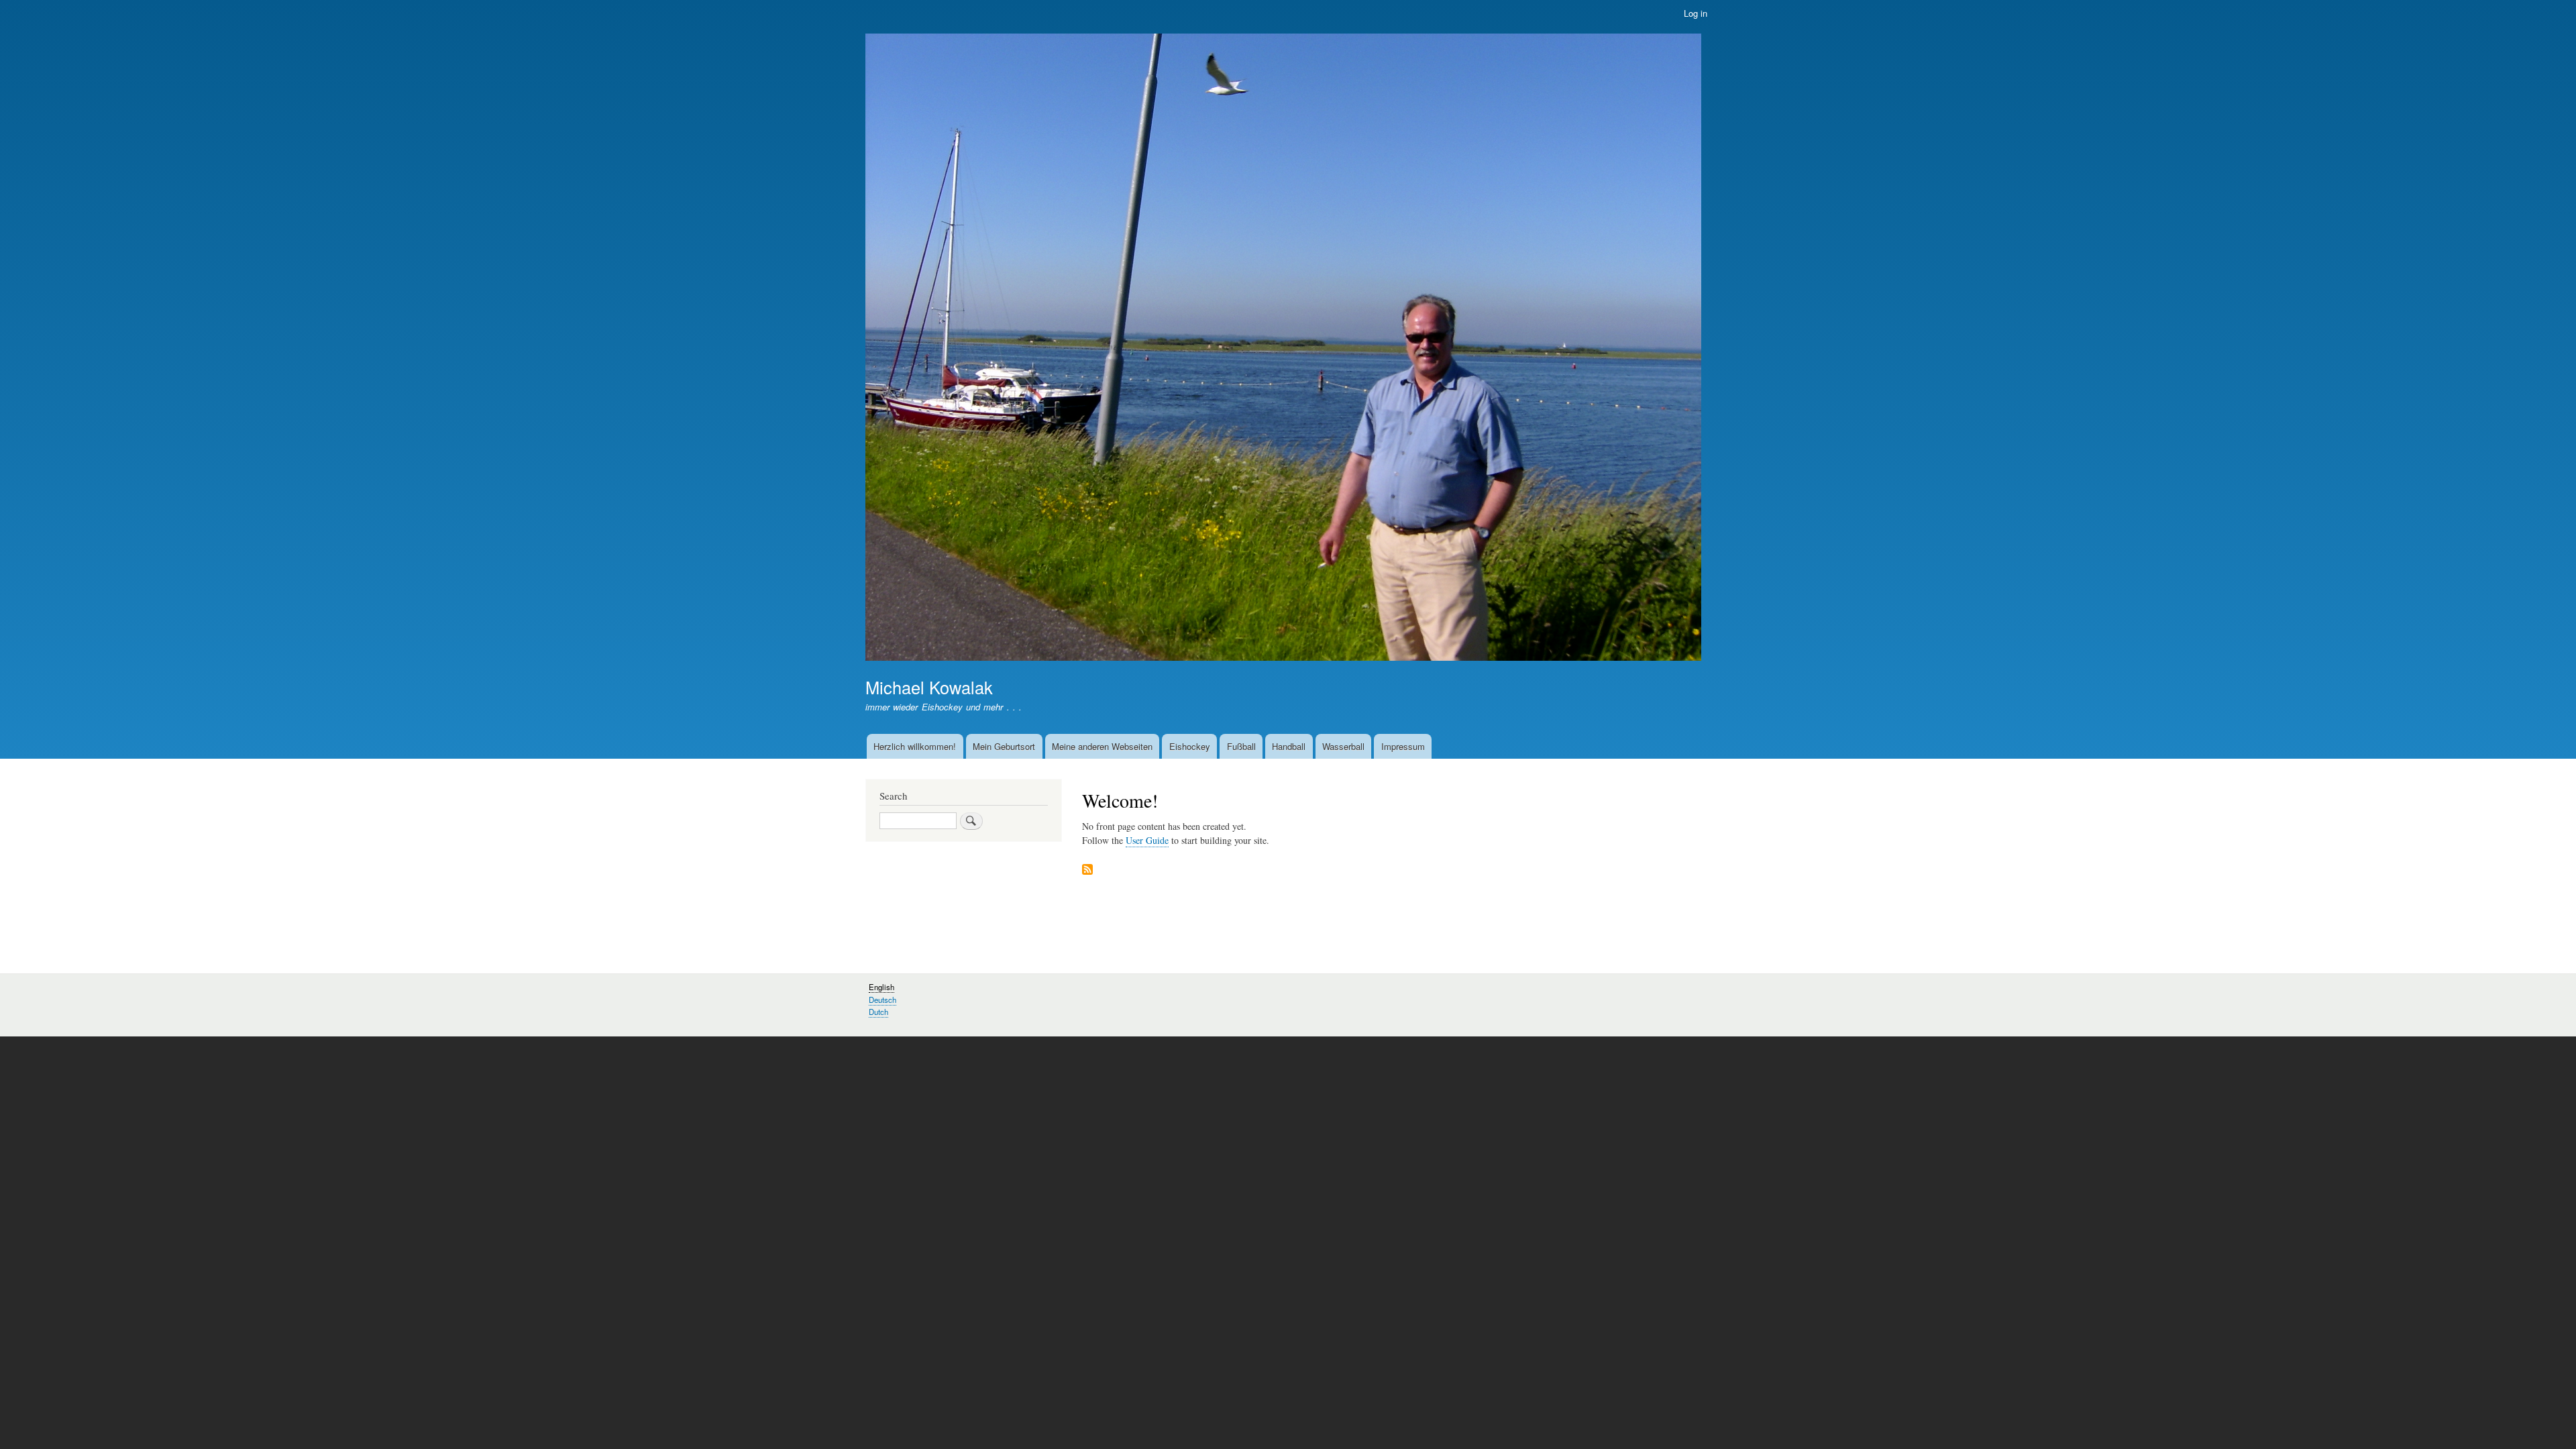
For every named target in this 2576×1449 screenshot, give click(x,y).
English (881, 987)
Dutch (878, 1012)
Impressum (1403, 746)
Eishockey (1190, 746)
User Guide (1147, 840)
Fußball (1241, 746)
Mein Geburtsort (1004, 746)
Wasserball (1343, 746)
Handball (1289, 746)
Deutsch (882, 1000)
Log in (1696, 13)
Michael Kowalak (929, 687)
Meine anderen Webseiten (1102, 746)
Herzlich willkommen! (915, 746)
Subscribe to (1087, 870)
